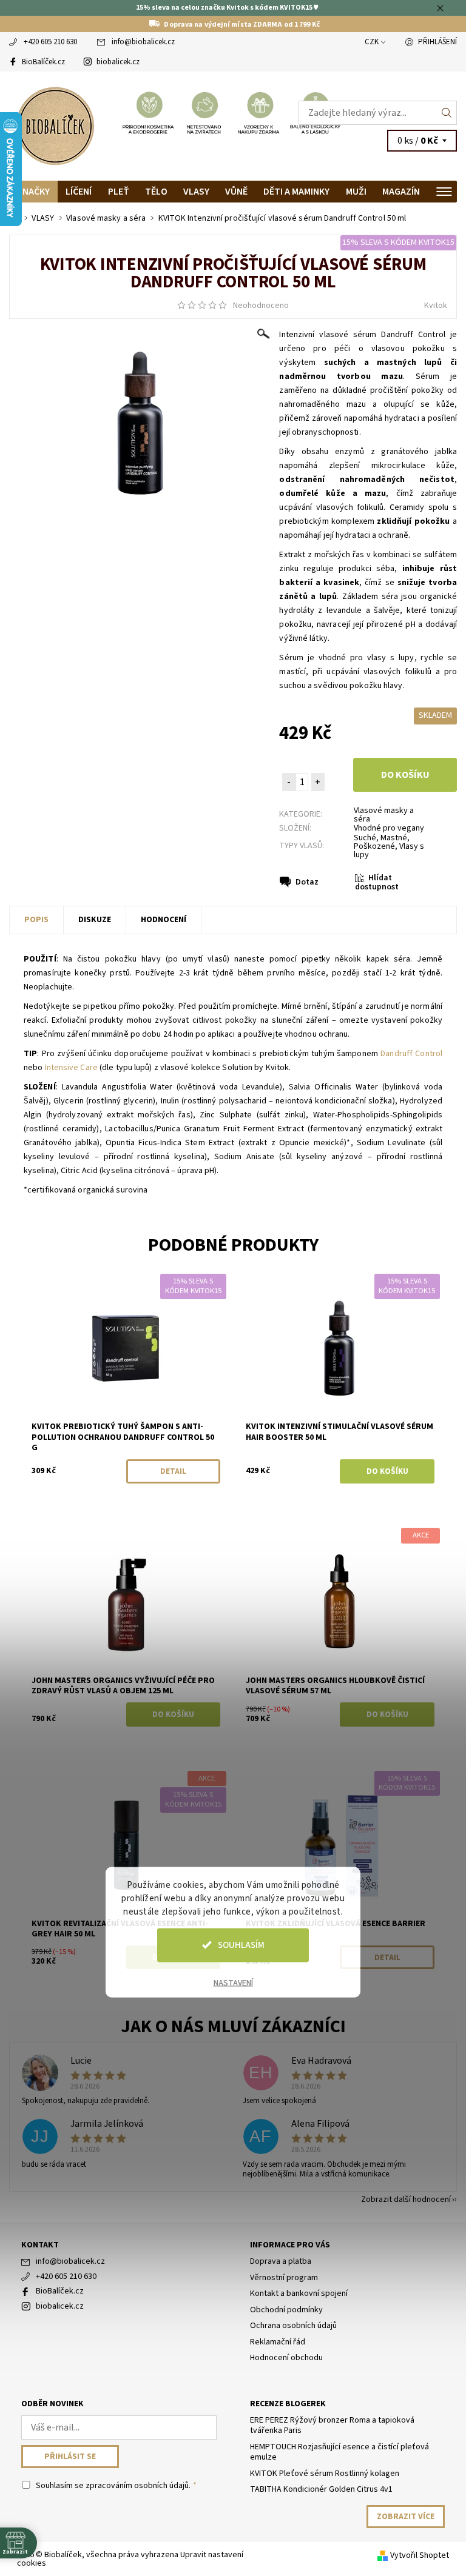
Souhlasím (241, 1945)
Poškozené (374, 846)
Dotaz (307, 882)
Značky (33, 192)
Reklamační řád (278, 2342)
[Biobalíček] (121, 126)
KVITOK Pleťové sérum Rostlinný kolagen (325, 2474)
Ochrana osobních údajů (293, 2326)
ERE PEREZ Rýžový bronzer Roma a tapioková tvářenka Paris (332, 2426)
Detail (173, 1471)
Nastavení (233, 1982)
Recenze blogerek (288, 2404)
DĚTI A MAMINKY (296, 192)
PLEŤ (119, 192)
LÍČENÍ (79, 192)
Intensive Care (71, 1068)
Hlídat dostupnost (377, 882)
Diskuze (95, 920)
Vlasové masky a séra (384, 815)
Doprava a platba (281, 2261)
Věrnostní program (284, 2278)
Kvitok (436, 306)
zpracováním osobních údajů (137, 2486)
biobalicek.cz (118, 62)
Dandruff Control (411, 1054)
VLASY (196, 192)
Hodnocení (164, 920)
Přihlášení (437, 42)
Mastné (394, 838)
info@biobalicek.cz (143, 42)
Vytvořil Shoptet (420, 2555)
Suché (365, 838)
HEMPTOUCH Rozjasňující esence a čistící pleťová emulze (339, 2452)
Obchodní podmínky (286, 2310)
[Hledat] (447, 113)
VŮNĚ (236, 192)
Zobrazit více (406, 2517)
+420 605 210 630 (50, 42)
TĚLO (156, 192)
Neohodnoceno (261, 306)
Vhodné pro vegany (389, 828)
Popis (36, 920)
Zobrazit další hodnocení (406, 2199)
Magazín (401, 192)
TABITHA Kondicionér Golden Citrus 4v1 (321, 2489)
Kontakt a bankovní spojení (299, 2293)
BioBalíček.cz (43, 62)
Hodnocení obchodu (286, 2358)
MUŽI (356, 192)
